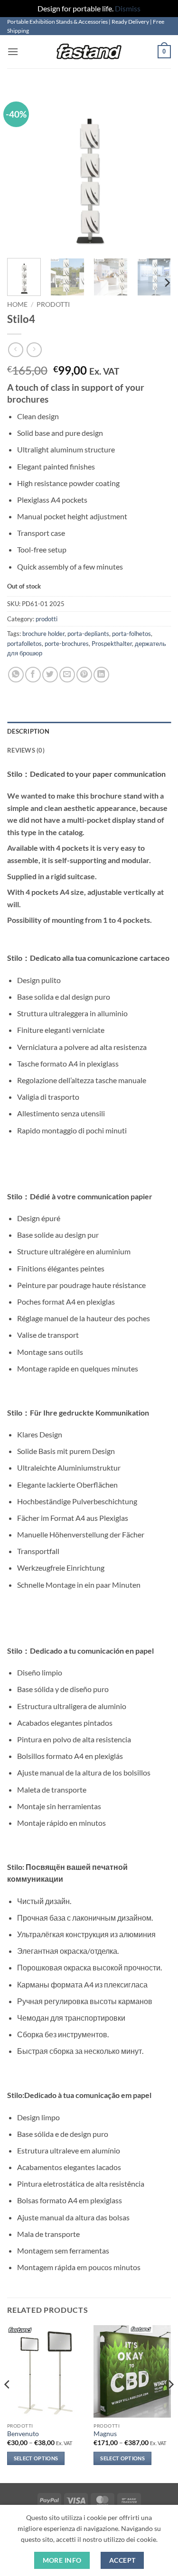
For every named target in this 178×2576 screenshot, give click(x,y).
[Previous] (22, 169)
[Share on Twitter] (50, 675)
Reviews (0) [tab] (26, 750)
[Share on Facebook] (33, 675)
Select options (36, 2458)
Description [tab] (28, 731)
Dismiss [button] (128, 8)
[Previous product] (34, 350)
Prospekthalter (112, 644)
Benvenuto (23, 2434)
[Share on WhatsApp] (16, 675)
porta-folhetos (131, 634)
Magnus (105, 2434)
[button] (13, 51)
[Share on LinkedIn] (101, 675)
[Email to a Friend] (67, 675)
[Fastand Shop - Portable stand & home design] (89, 52)
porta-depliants (88, 634)
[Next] (156, 169)
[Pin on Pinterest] (84, 675)
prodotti (53, 304)
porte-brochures (67, 644)
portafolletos (24, 644)
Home (17, 304)
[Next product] (15, 350)
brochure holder (43, 634)
